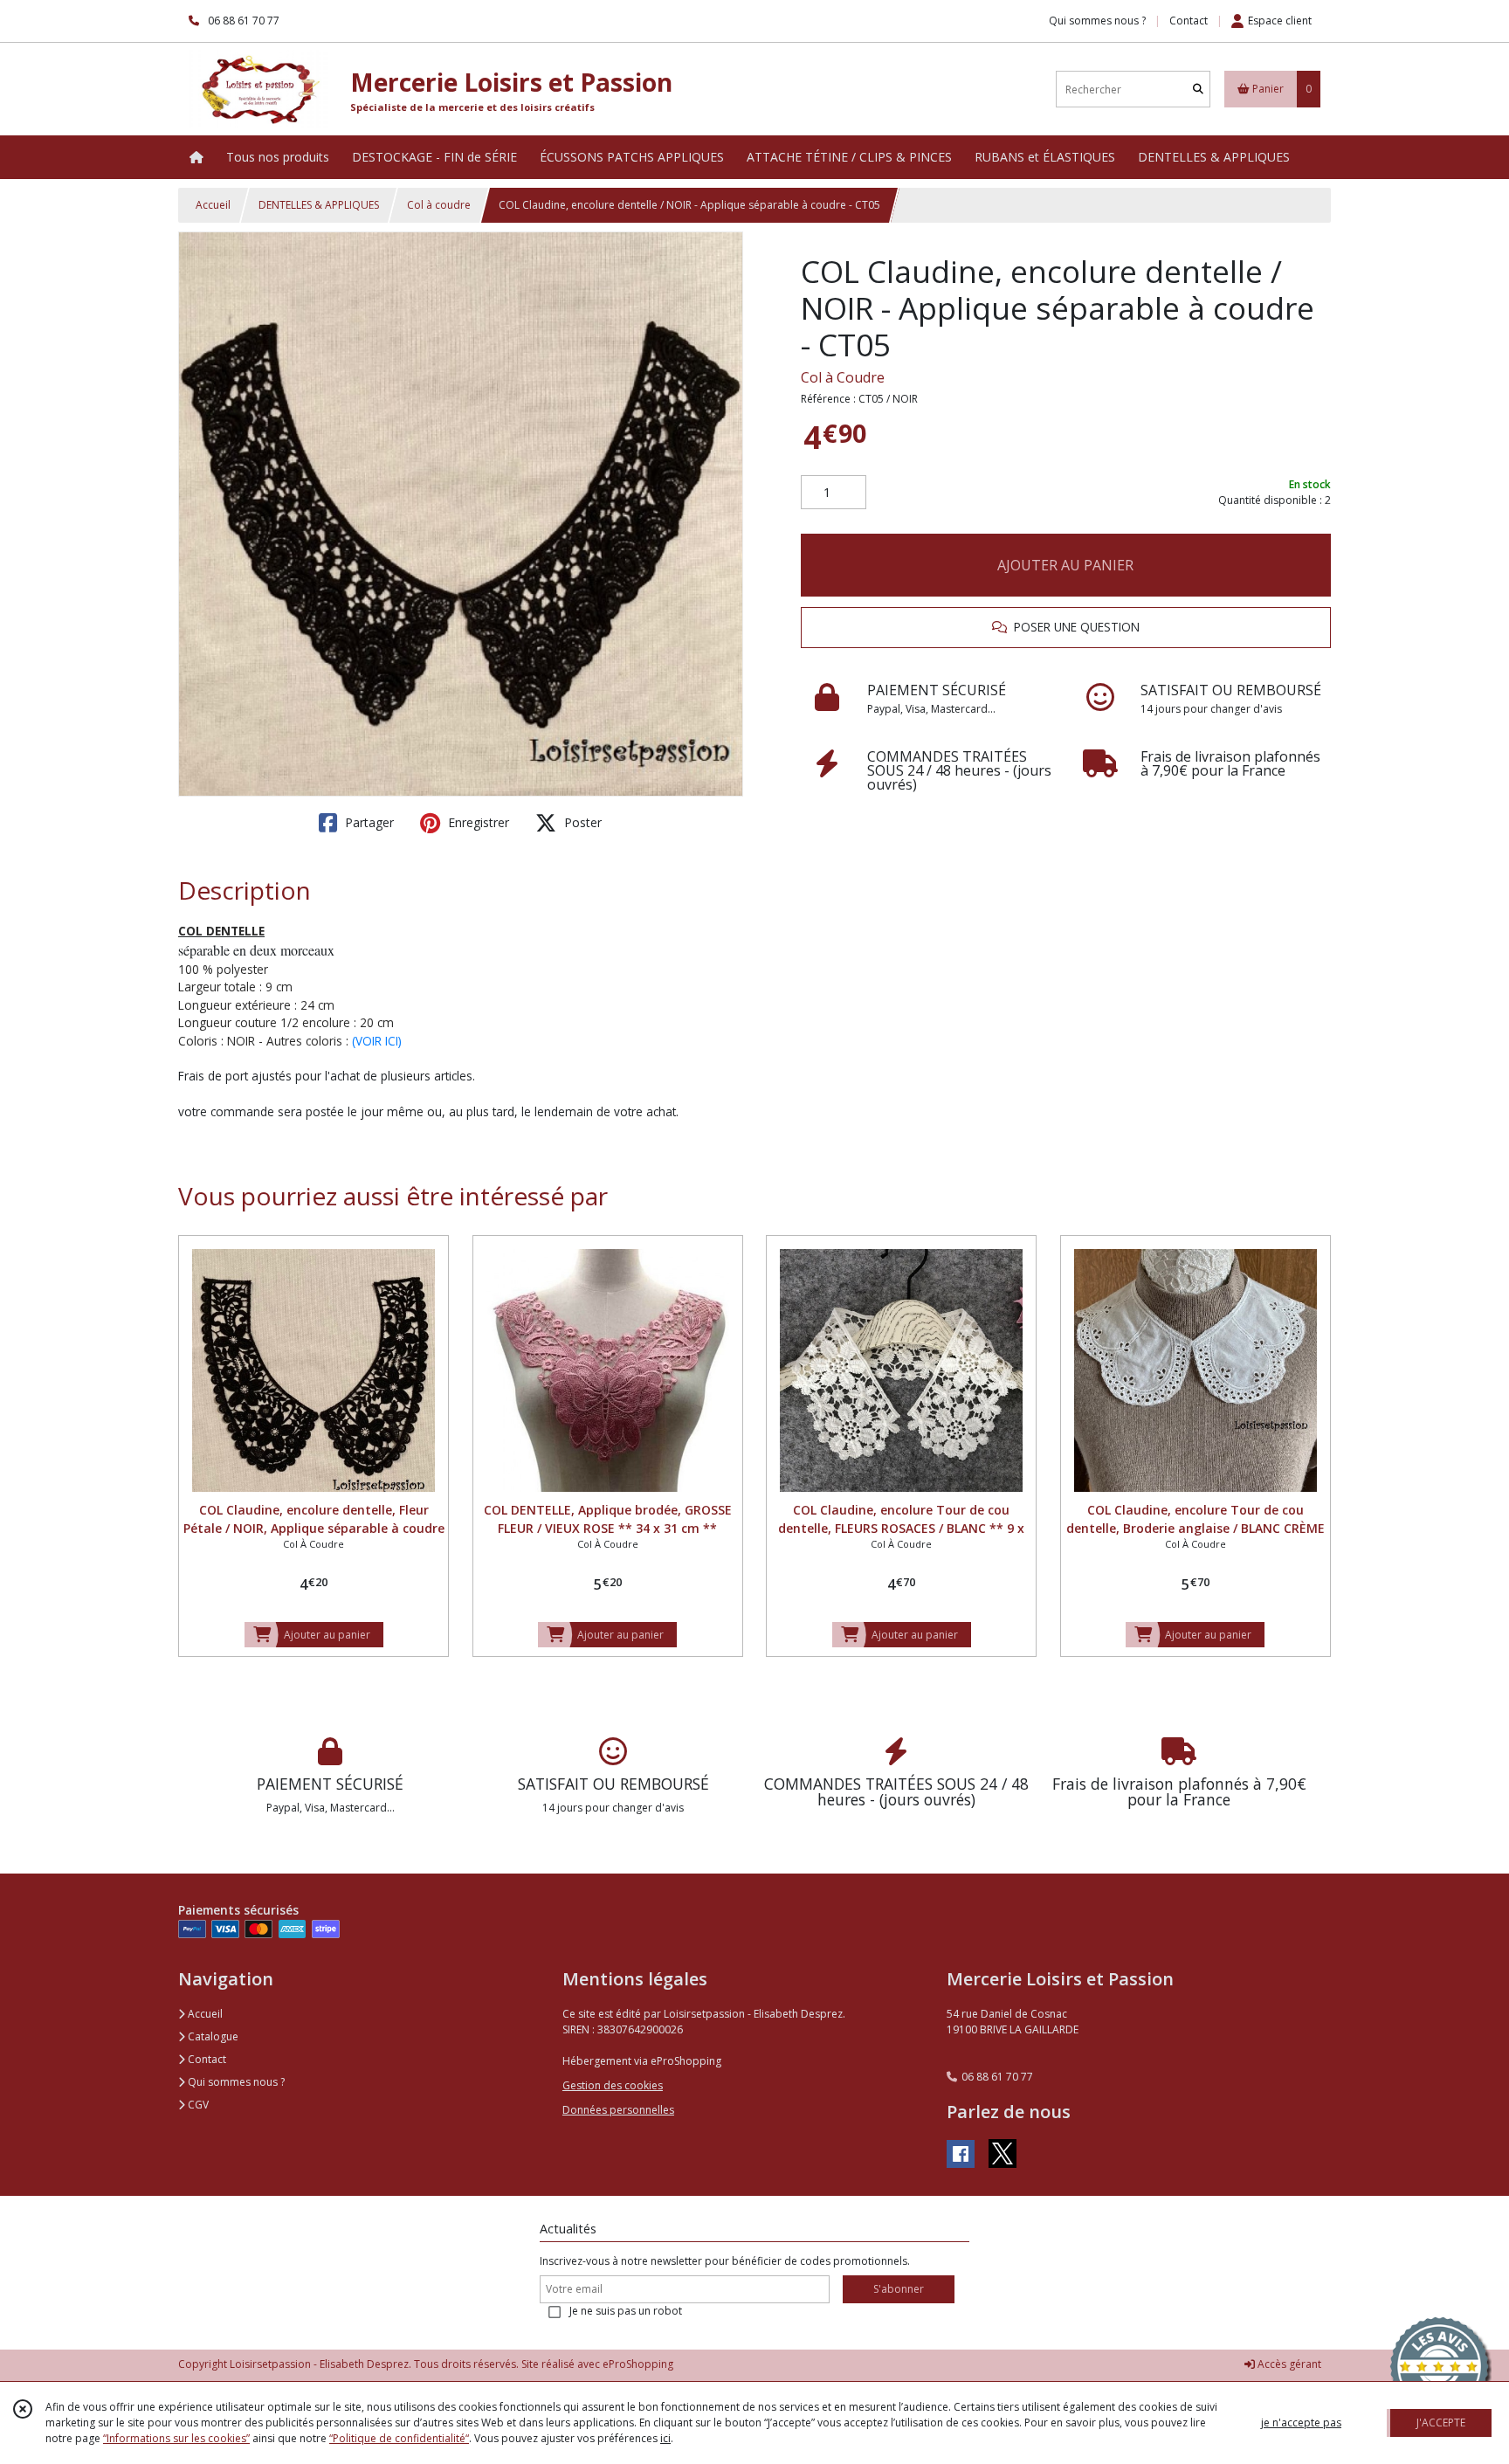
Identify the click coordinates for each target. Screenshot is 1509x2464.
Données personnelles (618, 2110)
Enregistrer (477, 822)
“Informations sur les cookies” (176, 2438)
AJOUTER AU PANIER (1065, 565)
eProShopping (638, 2364)
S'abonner (899, 2289)
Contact (1189, 21)
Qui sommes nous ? (235, 2082)
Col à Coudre (843, 377)
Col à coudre (439, 205)
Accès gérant (1288, 2364)
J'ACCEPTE (1441, 2423)
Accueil (213, 205)
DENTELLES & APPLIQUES (319, 205)
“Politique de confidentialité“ (399, 2438)
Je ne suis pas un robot (626, 2311)
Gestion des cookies (613, 2085)
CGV (197, 2105)
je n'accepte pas (1301, 2423)
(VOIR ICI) (377, 1041)
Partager (368, 822)
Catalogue (212, 2036)
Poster (581, 822)
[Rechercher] (1198, 90)
